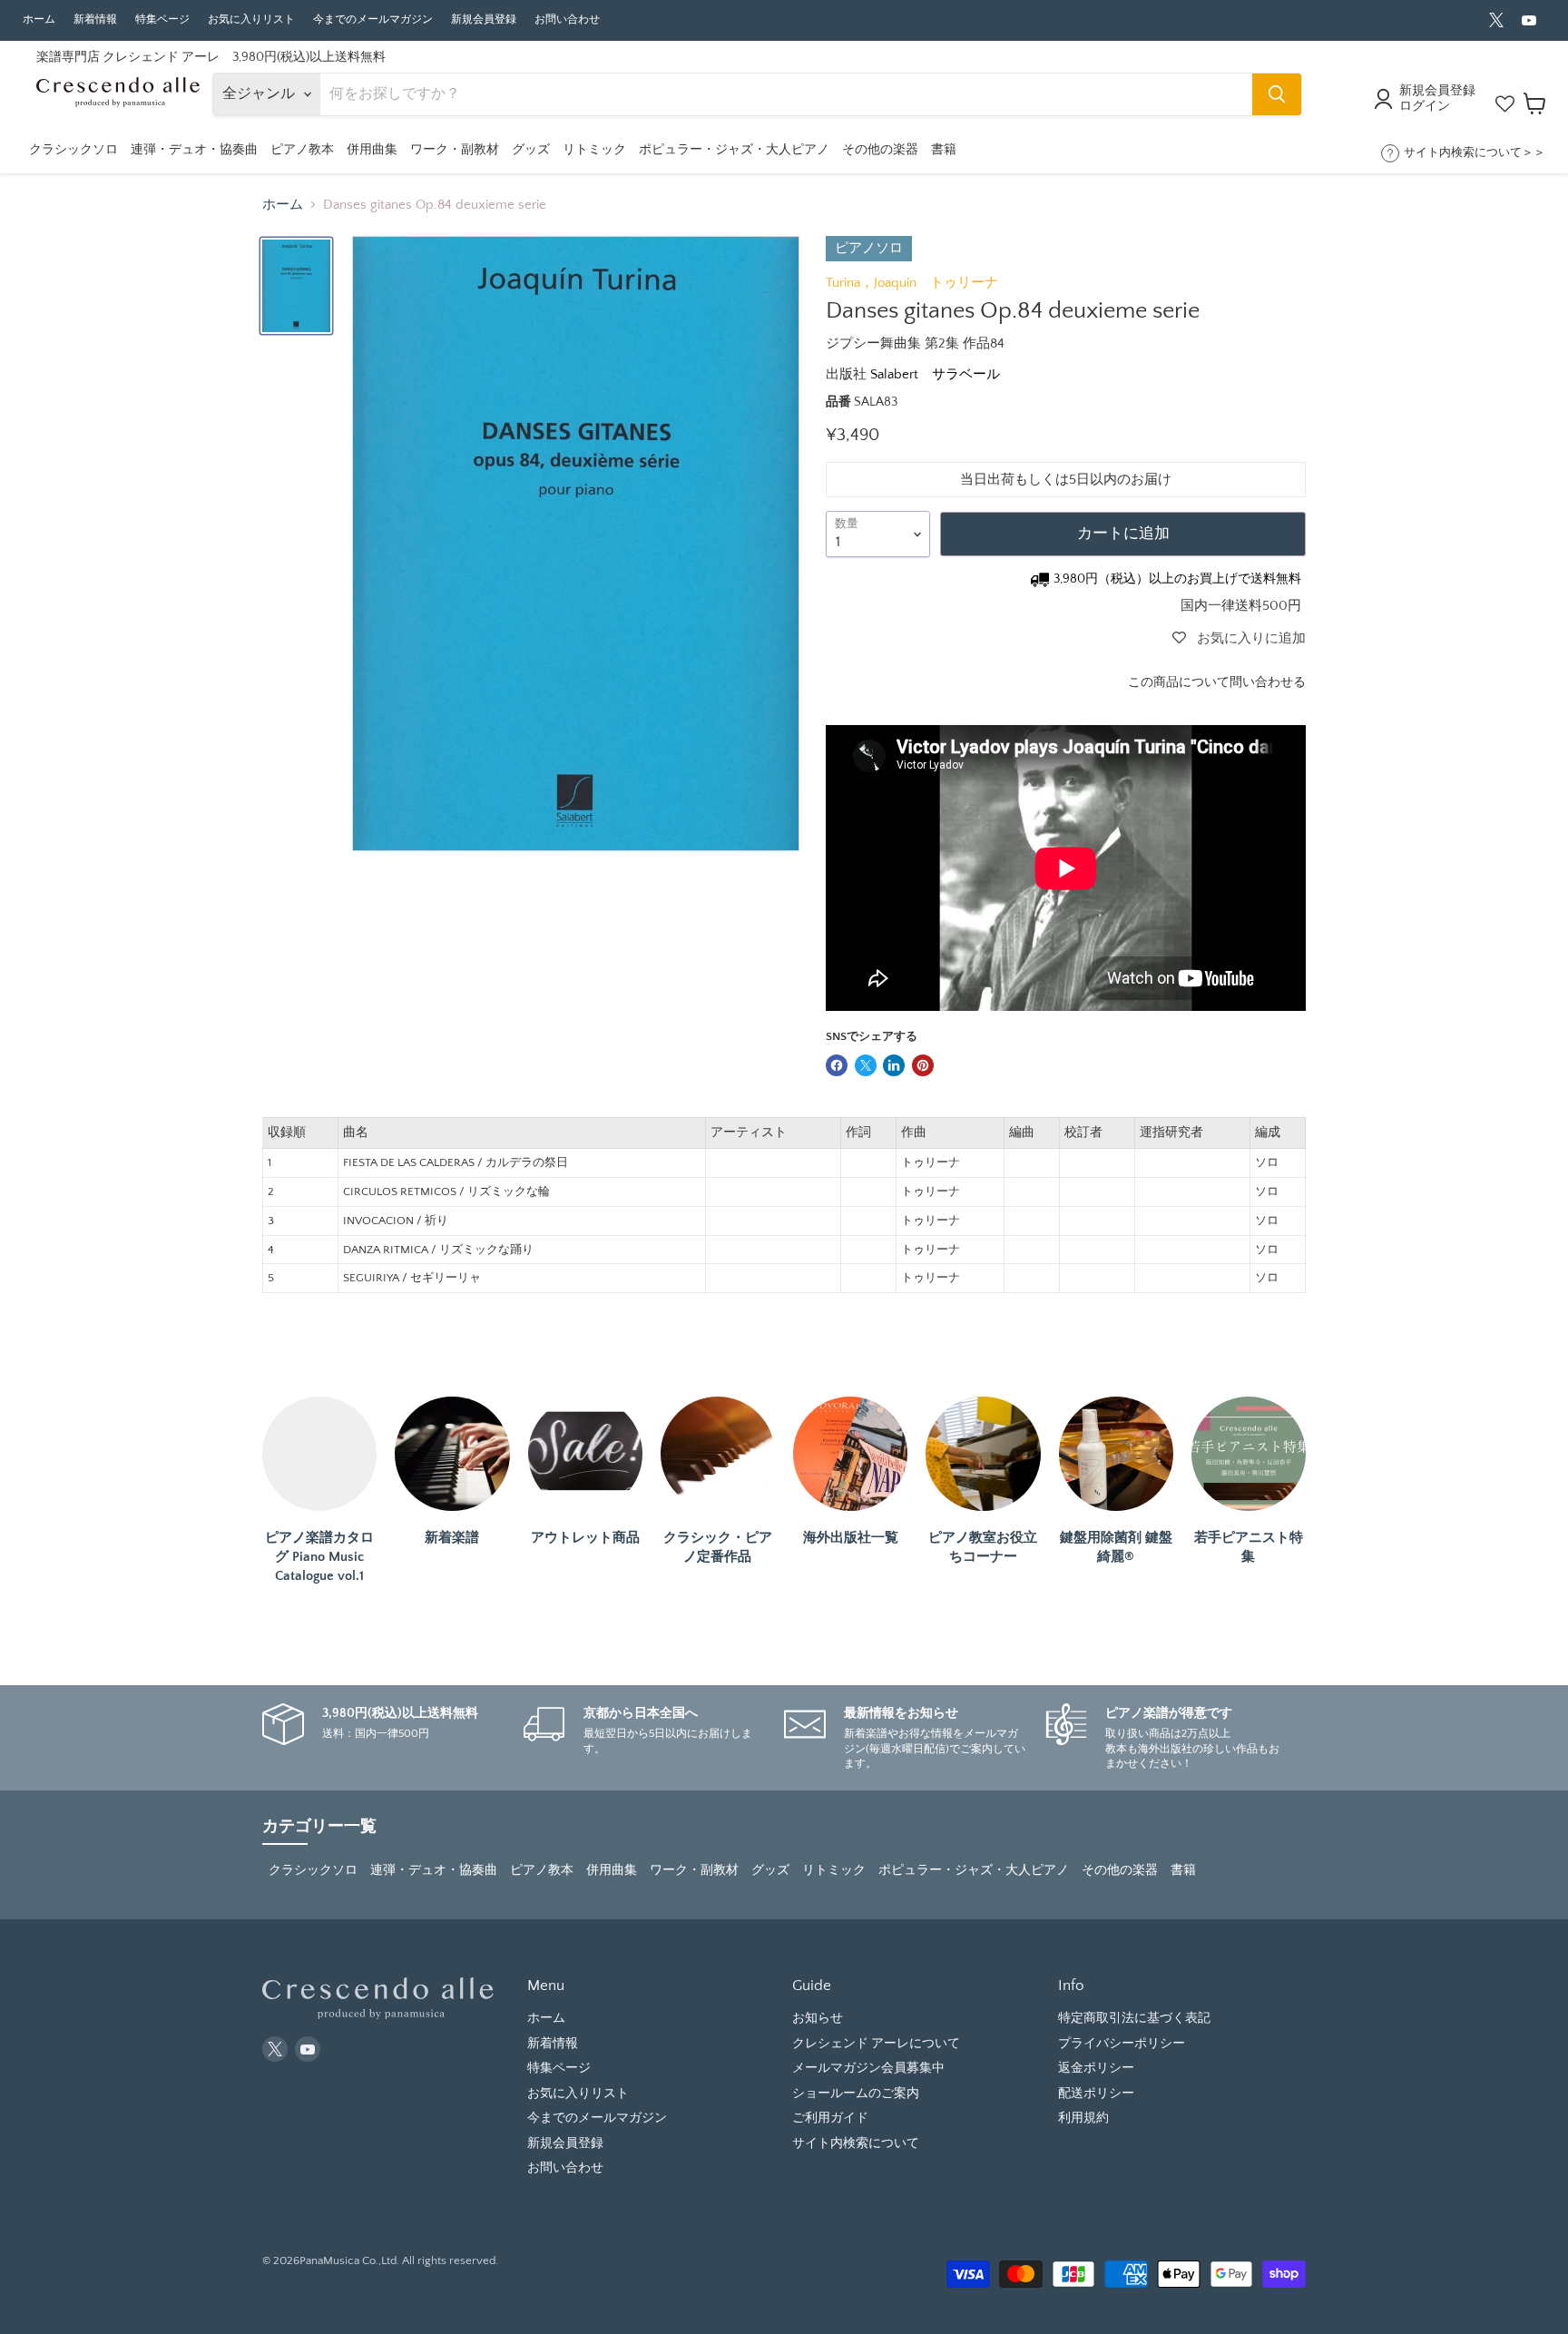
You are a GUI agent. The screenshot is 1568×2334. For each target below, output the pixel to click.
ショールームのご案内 (856, 2094)
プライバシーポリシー (1122, 2044)
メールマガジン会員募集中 (868, 2068)
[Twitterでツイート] (866, 1065)
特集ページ (162, 20)
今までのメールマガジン (373, 20)
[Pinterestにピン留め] (923, 1065)
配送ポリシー (1096, 2094)
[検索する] (1277, 94)
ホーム (39, 20)
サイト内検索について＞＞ (1475, 152)
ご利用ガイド (830, 2118)
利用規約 (1083, 2118)
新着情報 (95, 20)
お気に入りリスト (251, 20)
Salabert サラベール (935, 374)
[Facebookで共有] (837, 1065)
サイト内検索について (856, 2143)
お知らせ (818, 2018)
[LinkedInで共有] (894, 1065)
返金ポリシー (1096, 2068)
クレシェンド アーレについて (876, 2044)
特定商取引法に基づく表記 (1134, 2018)
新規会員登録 (484, 20)
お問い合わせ (567, 20)
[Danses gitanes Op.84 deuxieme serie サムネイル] (296, 286)
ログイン (1425, 106)
